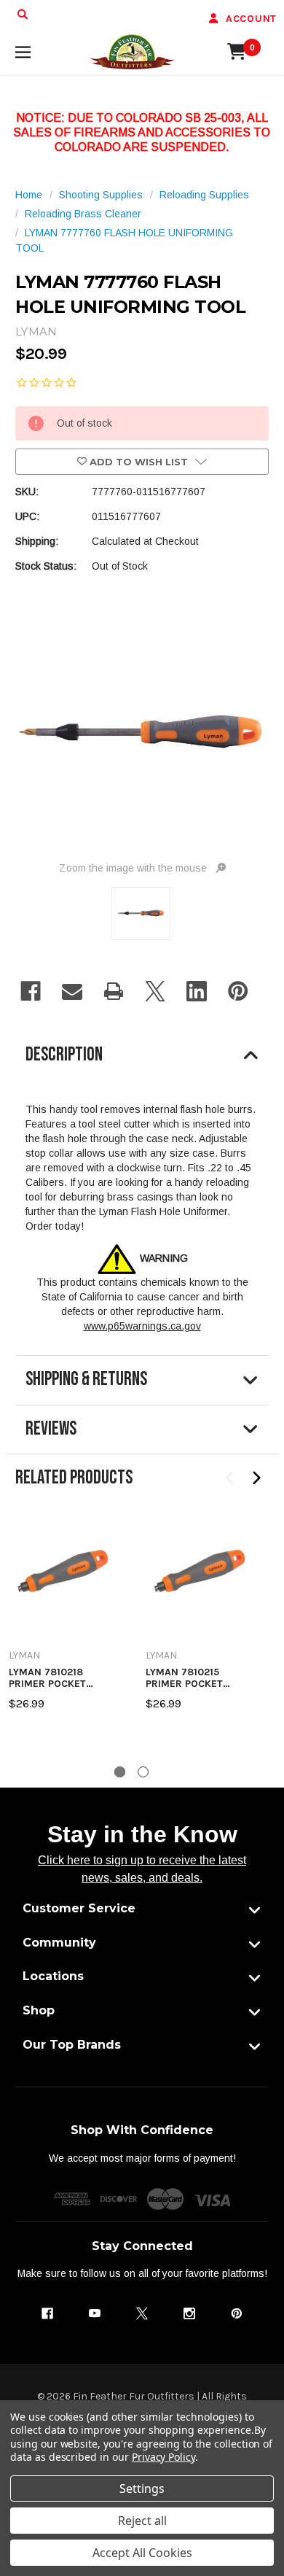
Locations (53, 1976)
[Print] (114, 991)
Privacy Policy (163, 2457)
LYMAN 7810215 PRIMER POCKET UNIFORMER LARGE (192, 1678)
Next (256, 1479)
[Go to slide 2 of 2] (143, 1772)
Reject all (142, 2521)
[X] (155, 991)
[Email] (72, 991)
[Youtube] (95, 2313)
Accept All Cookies (142, 2553)
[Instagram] (189, 2313)
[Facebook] (31, 991)
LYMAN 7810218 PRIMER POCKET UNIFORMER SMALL (55, 1678)
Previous (230, 1479)
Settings (142, 2488)
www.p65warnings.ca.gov (142, 1326)
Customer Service (79, 1908)
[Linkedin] (197, 991)
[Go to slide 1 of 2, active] (120, 1772)
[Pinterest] (238, 991)
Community (59, 1943)
